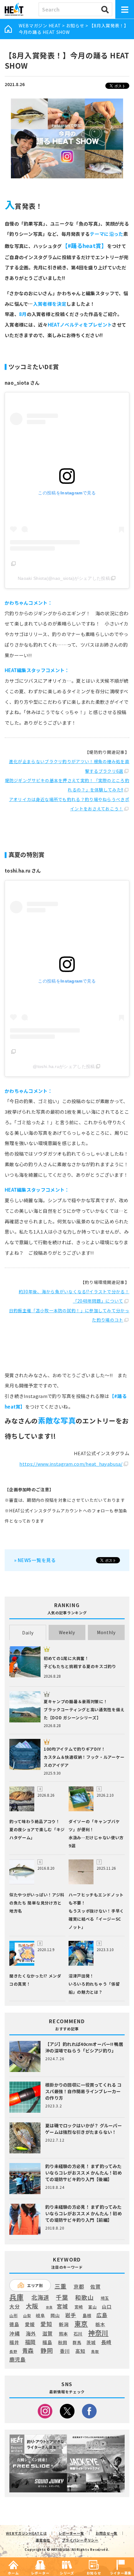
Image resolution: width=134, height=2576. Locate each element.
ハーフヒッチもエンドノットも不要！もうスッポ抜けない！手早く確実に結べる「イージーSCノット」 (96, 1911)
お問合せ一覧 (107, 2533)
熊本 (63, 2334)
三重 (61, 2286)
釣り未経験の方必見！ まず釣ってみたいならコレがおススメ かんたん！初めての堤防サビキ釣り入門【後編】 (84, 2173)
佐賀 (96, 2287)
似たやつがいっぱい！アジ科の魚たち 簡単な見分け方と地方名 (37, 1903)
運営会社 (43, 2540)
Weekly (67, 1632)
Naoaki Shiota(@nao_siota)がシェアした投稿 (64, 578)
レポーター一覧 (71, 2533)
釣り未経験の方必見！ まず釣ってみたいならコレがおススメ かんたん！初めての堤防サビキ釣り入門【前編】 (84, 2213)
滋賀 (48, 2333)
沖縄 (14, 2334)
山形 (14, 2315)
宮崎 (79, 2307)
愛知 (46, 2324)
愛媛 (30, 2324)
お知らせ (75, 25)
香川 (65, 2351)
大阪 (32, 2306)
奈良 (49, 2307)
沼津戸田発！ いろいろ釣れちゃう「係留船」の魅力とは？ (94, 1984)
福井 (14, 2342)
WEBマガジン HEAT (40, 25)
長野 (13, 2352)
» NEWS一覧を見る (35, 1560)
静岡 (47, 2350)
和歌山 (84, 2297)
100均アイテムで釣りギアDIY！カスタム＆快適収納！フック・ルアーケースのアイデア (84, 1757)
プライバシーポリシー (80, 2540)
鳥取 (95, 2352)
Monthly (106, 1632)
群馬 (77, 2343)
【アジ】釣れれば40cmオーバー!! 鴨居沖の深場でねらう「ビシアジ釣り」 (84, 2047)
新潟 (64, 2324)
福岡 (30, 2342)
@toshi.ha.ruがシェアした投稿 (64, 1066)
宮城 (62, 2306)
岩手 (71, 2315)
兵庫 (16, 2297)
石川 (78, 2334)
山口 (107, 2307)
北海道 (40, 2297)
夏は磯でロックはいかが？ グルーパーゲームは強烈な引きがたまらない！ (84, 2129)
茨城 (91, 2342)
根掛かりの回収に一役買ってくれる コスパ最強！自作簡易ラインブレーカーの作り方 (83, 2091)
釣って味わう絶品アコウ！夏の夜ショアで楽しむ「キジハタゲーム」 (37, 1829)
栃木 (100, 2324)
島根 (87, 2316)
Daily (28, 1633)
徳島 (14, 2324)
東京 (81, 2324)
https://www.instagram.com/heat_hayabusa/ (71, 1464)
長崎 (106, 2342)
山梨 (27, 2316)
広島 (102, 2315)
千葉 (62, 2297)
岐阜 (40, 2315)
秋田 (62, 2342)
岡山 (55, 2315)
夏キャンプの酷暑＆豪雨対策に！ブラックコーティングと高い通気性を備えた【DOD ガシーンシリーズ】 (84, 1710)
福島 (47, 2342)
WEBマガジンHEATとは (26, 2533)
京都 (79, 2287)
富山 (92, 2307)
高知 (80, 2351)
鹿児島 (18, 2359)
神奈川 (98, 2333)
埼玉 (105, 2298)
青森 (28, 2351)
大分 (14, 2306)
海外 (31, 2334)
